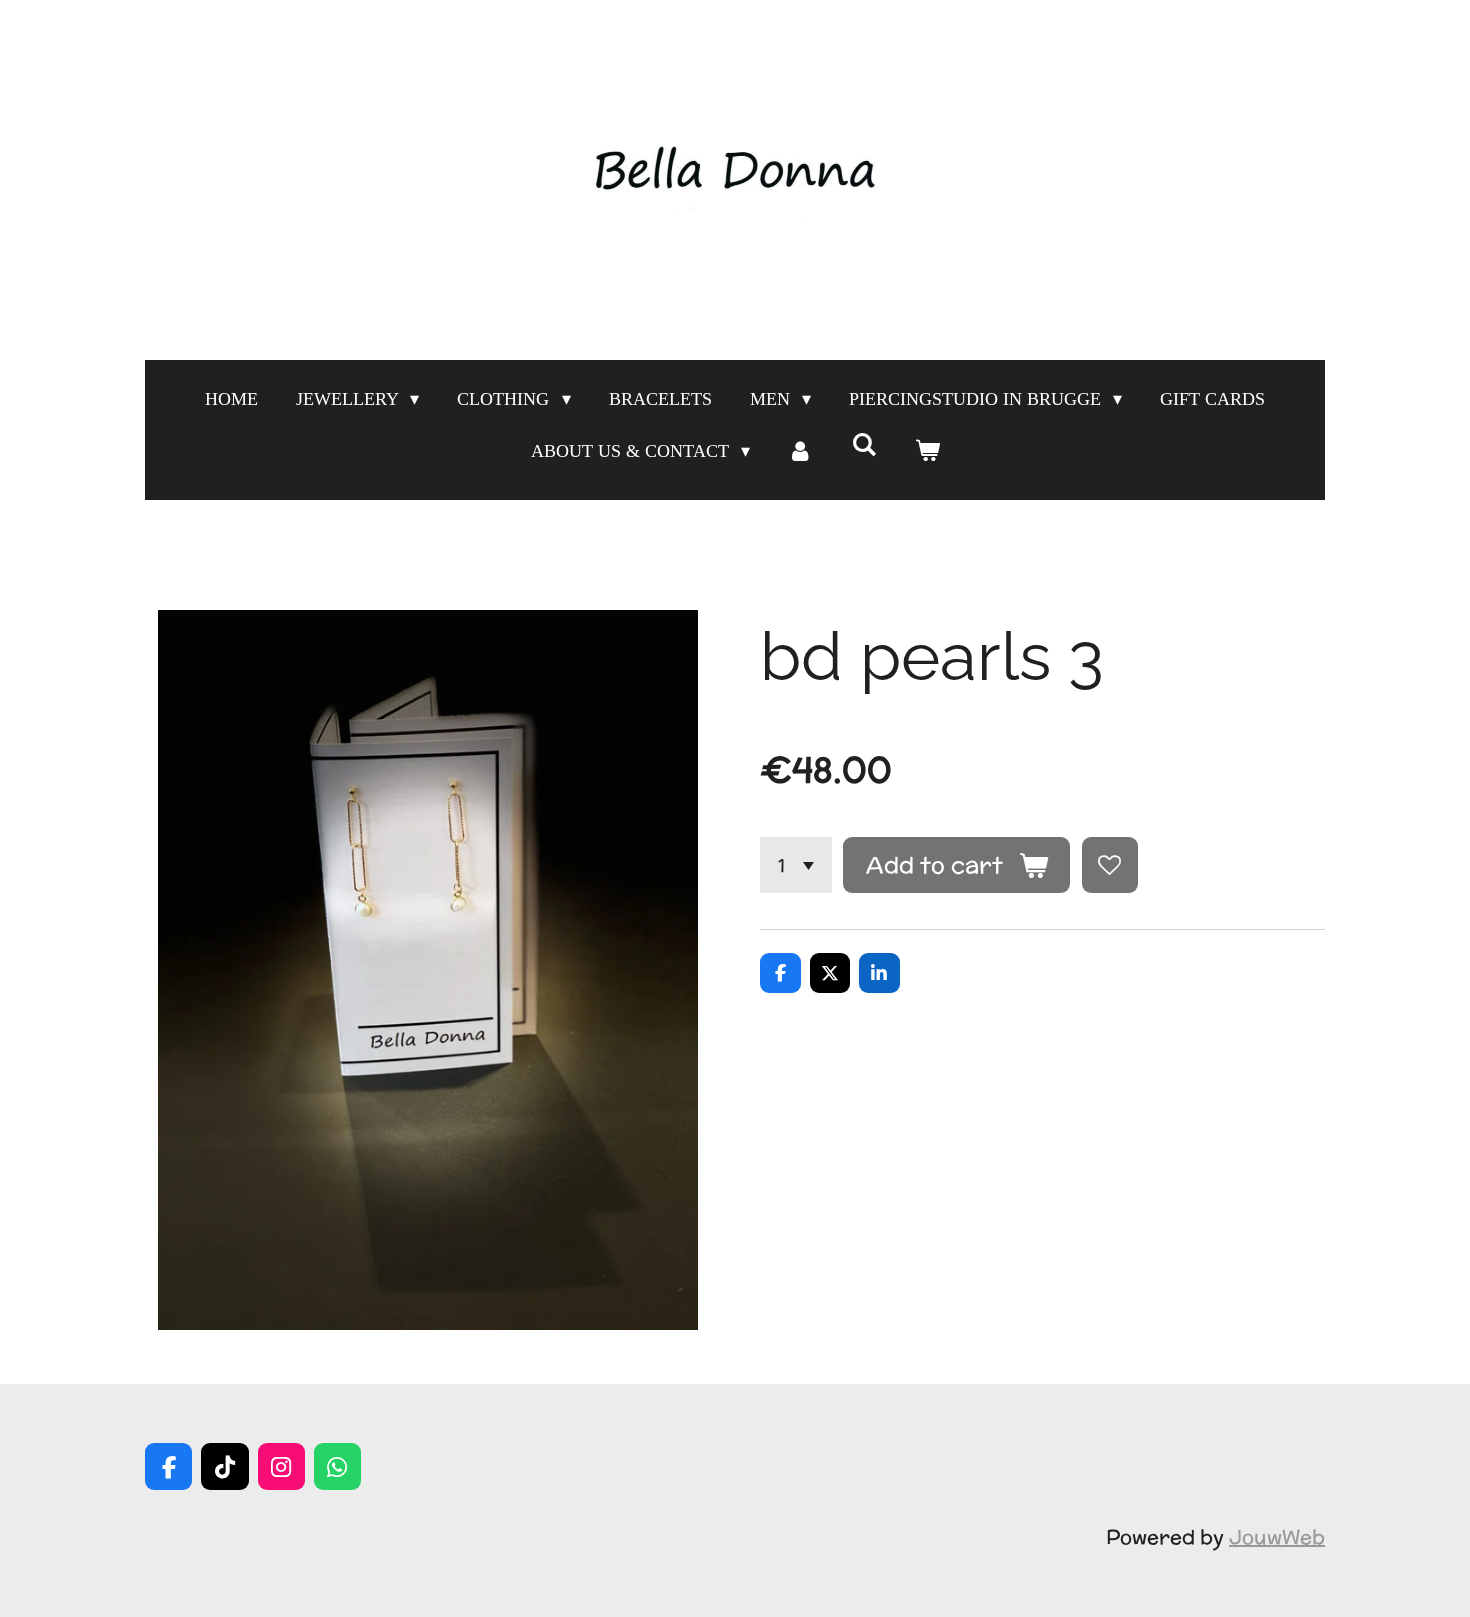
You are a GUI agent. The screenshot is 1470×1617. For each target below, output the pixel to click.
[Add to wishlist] (1110, 865)
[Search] (863, 445)
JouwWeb (1277, 1536)
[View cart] (926, 451)
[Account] (800, 451)
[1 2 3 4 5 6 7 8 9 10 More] (796, 865)
